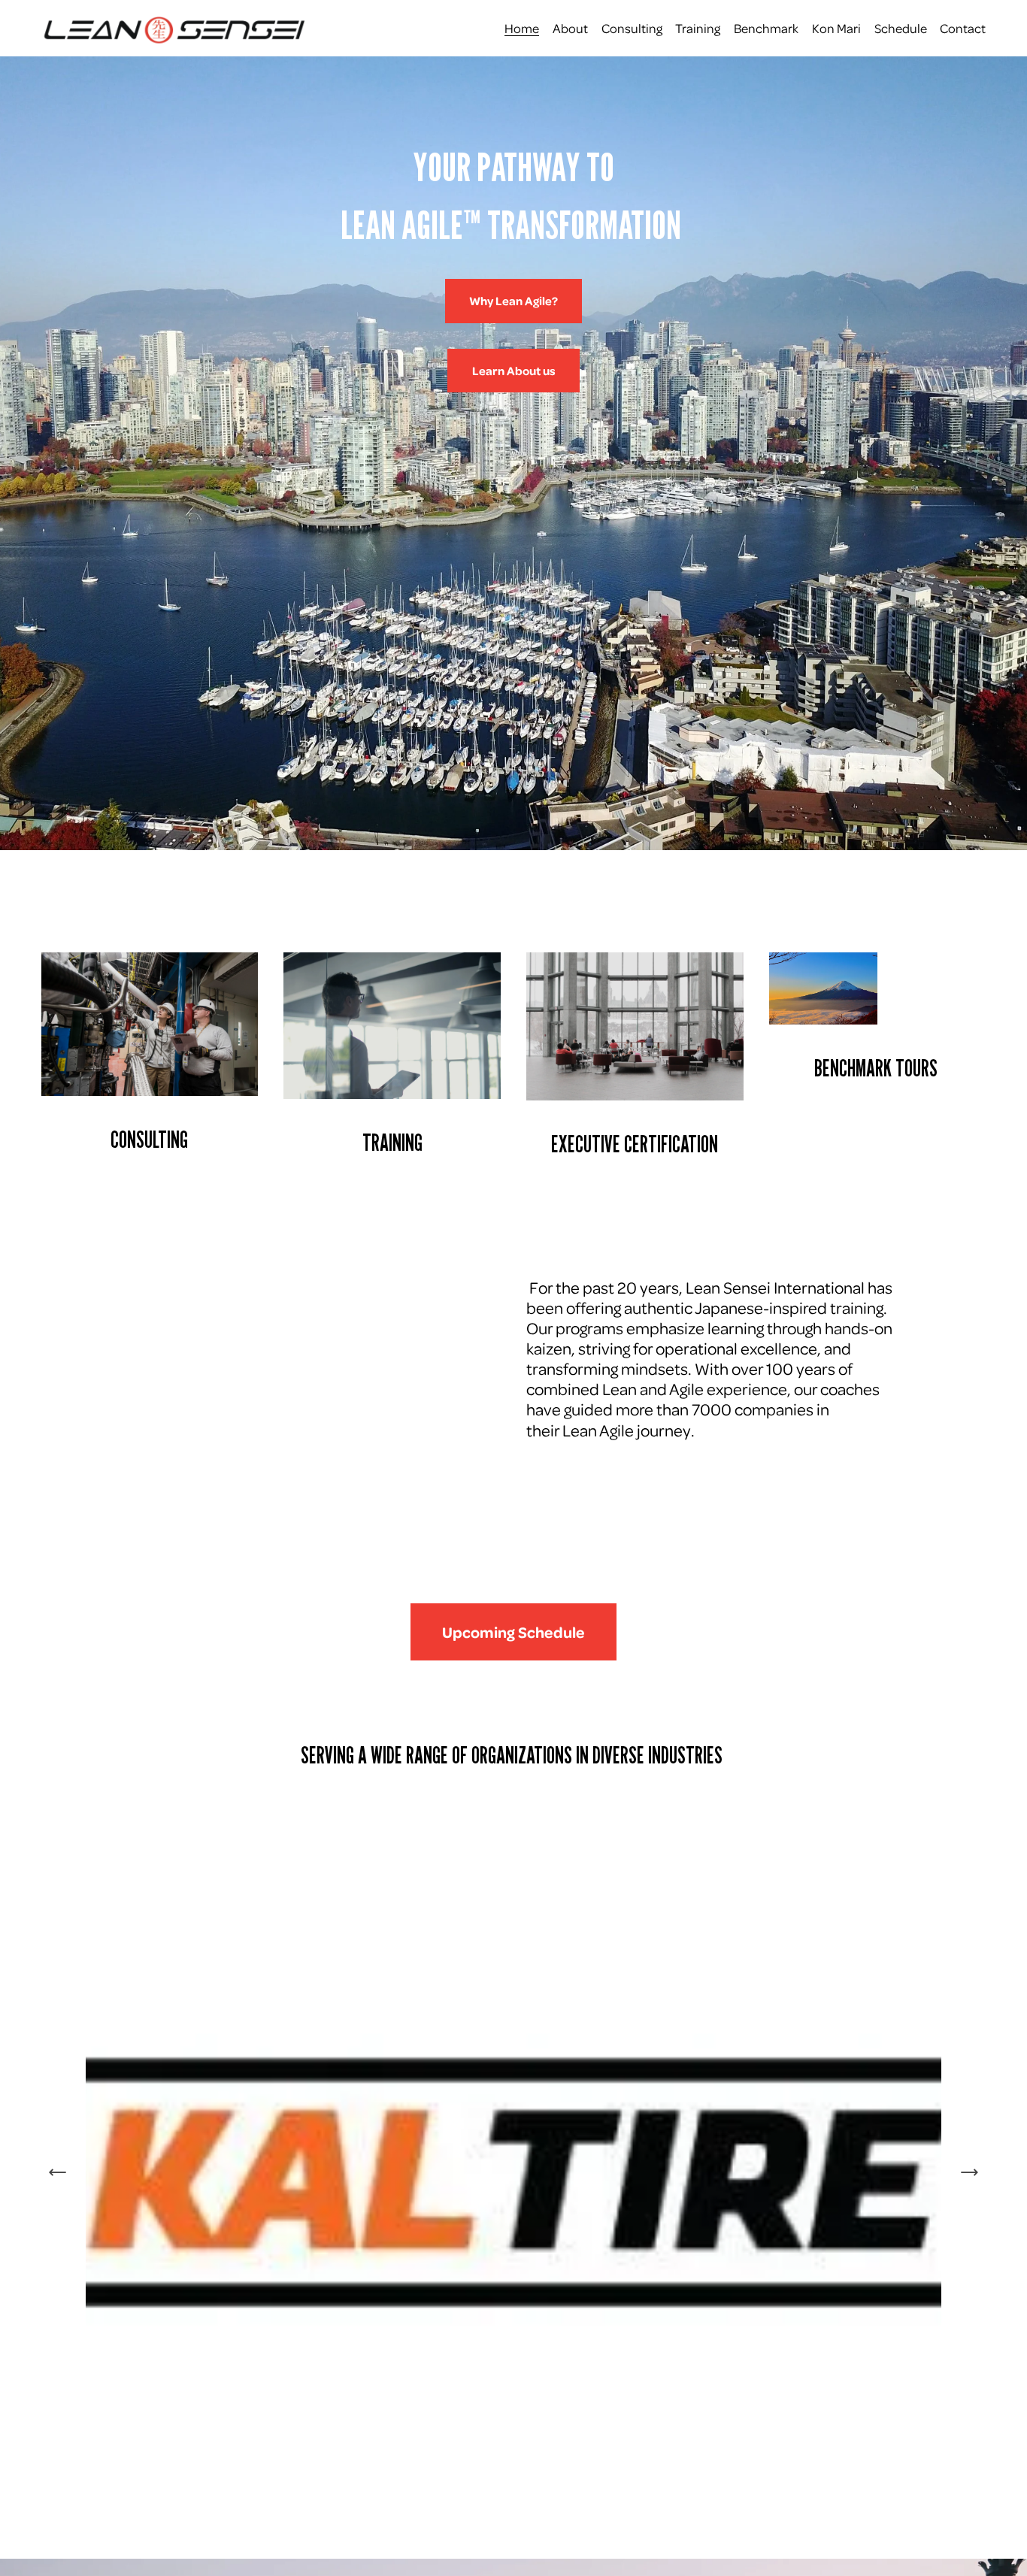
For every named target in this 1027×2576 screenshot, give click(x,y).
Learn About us (514, 371)
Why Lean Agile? (513, 301)
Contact (963, 28)
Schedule (901, 28)
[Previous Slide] (58, 2172)
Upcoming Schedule (513, 1632)
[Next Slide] (969, 2172)
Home (522, 28)
